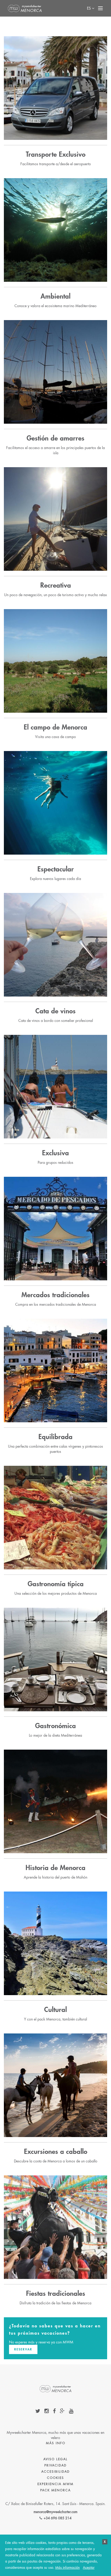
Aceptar (89, 2568)
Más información (68, 2568)
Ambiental (55, 297)
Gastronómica (55, 1726)
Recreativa (56, 586)
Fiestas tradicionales (56, 2294)
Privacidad (55, 2465)
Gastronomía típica (56, 1584)
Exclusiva (55, 1153)
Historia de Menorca (55, 1868)
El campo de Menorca (55, 727)
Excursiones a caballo (56, 2152)
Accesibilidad (55, 2472)
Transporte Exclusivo (56, 155)
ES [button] (89, 8)
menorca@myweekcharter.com (55, 2512)
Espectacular (56, 869)
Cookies (55, 2478)
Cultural (55, 2010)
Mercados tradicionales (55, 1295)
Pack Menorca (55, 2490)
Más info (56, 2443)
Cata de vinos (55, 1011)
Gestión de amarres (55, 438)
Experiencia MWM (55, 2484)
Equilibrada (55, 1437)
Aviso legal (55, 2459)
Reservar (23, 2349)
